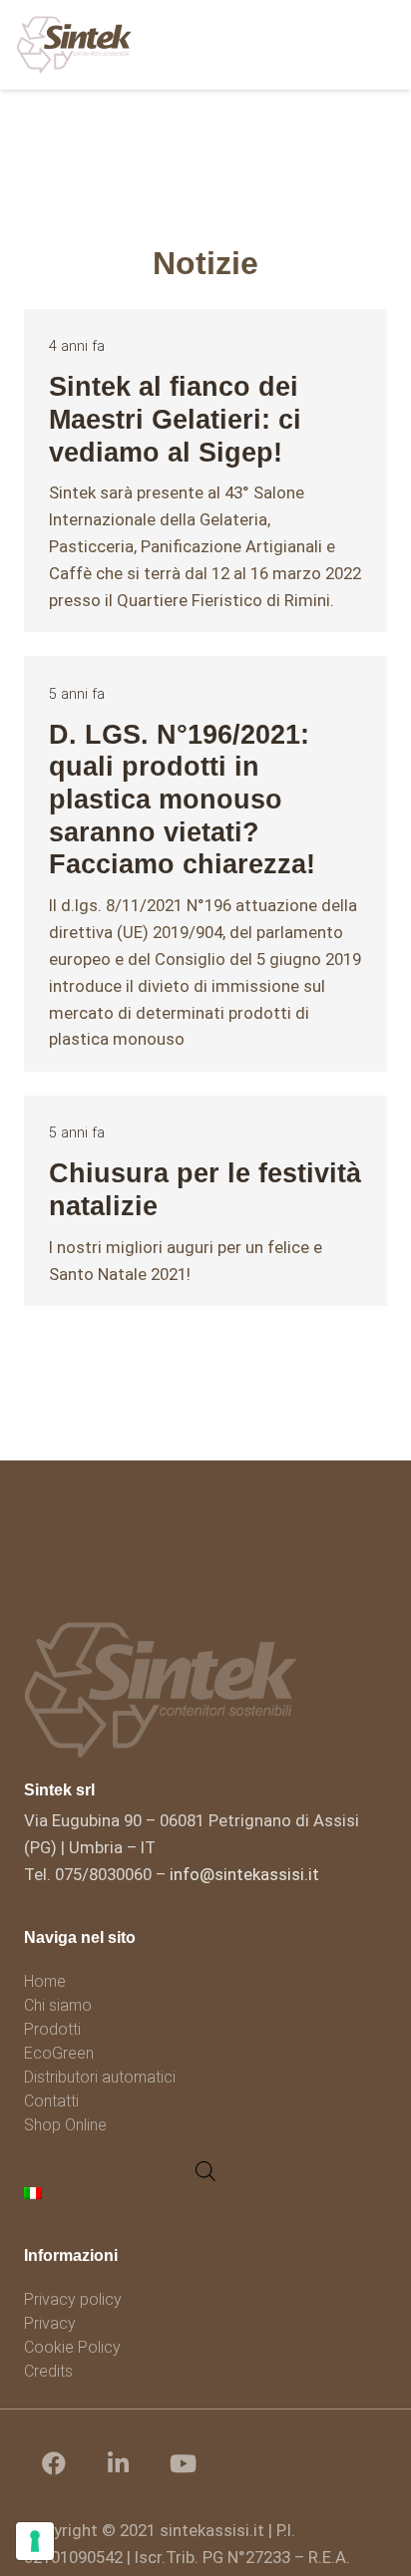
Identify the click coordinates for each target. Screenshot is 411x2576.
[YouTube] (184, 2463)
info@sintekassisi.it (244, 1874)
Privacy (50, 2323)
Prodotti (52, 2029)
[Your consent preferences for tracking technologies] (35, 2541)
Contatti (51, 2101)
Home (45, 1981)
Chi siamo (58, 2005)
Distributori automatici (100, 2077)
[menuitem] (36, 2193)
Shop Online (65, 2125)
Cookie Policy (72, 2347)
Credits (48, 2371)
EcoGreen (59, 2053)
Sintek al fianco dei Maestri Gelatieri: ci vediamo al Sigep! (175, 419)
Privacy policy (73, 2299)
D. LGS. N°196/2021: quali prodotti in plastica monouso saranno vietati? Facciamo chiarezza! (182, 800)
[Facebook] (54, 2463)
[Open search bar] (205, 2172)
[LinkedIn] (119, 2463)
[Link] (74, 45)
